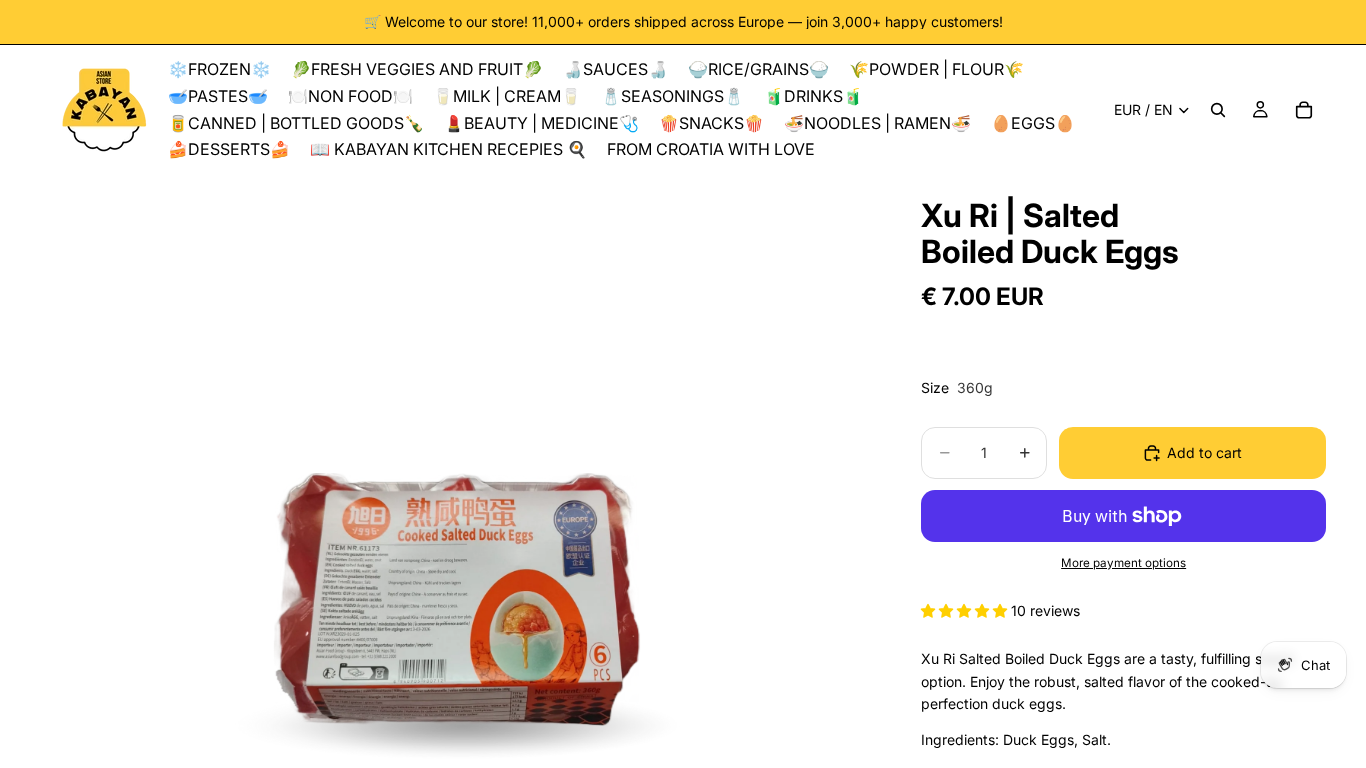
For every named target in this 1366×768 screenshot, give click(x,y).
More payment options (1123, 563)
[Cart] (1304, 110)
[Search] (1218, 110)
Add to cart (1204, 452)
